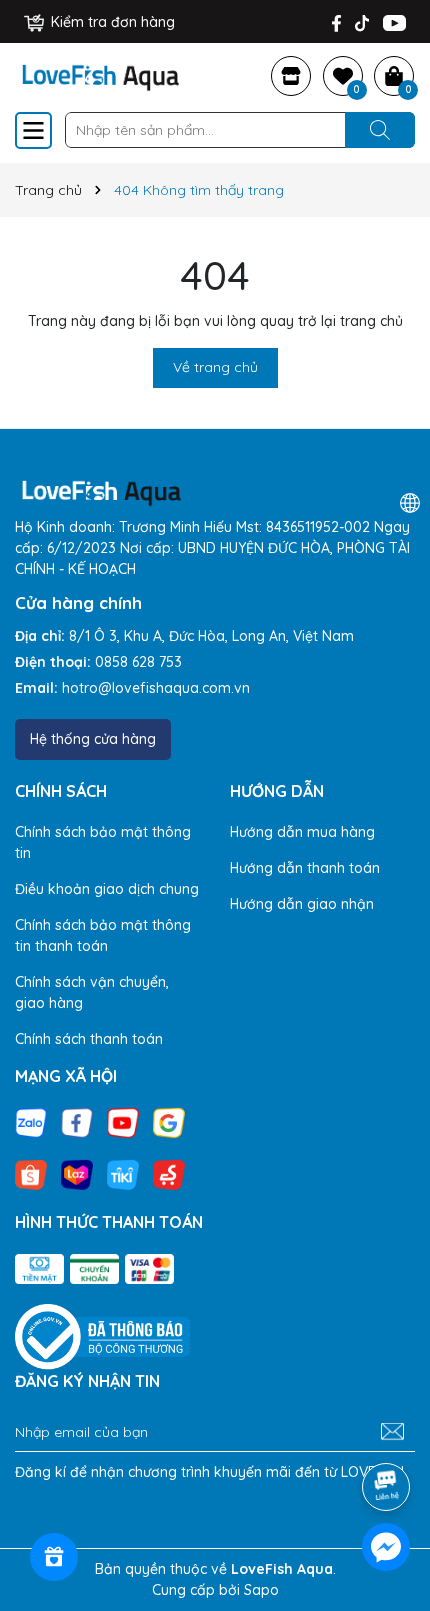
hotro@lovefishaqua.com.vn (156, 688)
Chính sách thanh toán (89, 1039)
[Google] (169, 1122)
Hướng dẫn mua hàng (302, 832)
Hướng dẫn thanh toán (305, 868)
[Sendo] (169, 1174)
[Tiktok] (362, 22)
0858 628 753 (138, 662)
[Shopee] (31, 1174)
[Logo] (100, 74)
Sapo (261, 1590)
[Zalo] (31, 1122)
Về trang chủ (215, 367)
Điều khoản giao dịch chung (107, 889)
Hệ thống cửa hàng (93, 739)
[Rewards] (54, 1557)
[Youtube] (394, 22)
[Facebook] (336, 22)
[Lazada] (77, 1174)
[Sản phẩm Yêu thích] (343, 76)
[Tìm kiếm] (380, 130)
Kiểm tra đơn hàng (111, 22)
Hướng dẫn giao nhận (302, 904)
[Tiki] (123, 1174)
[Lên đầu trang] (387, 1431)
